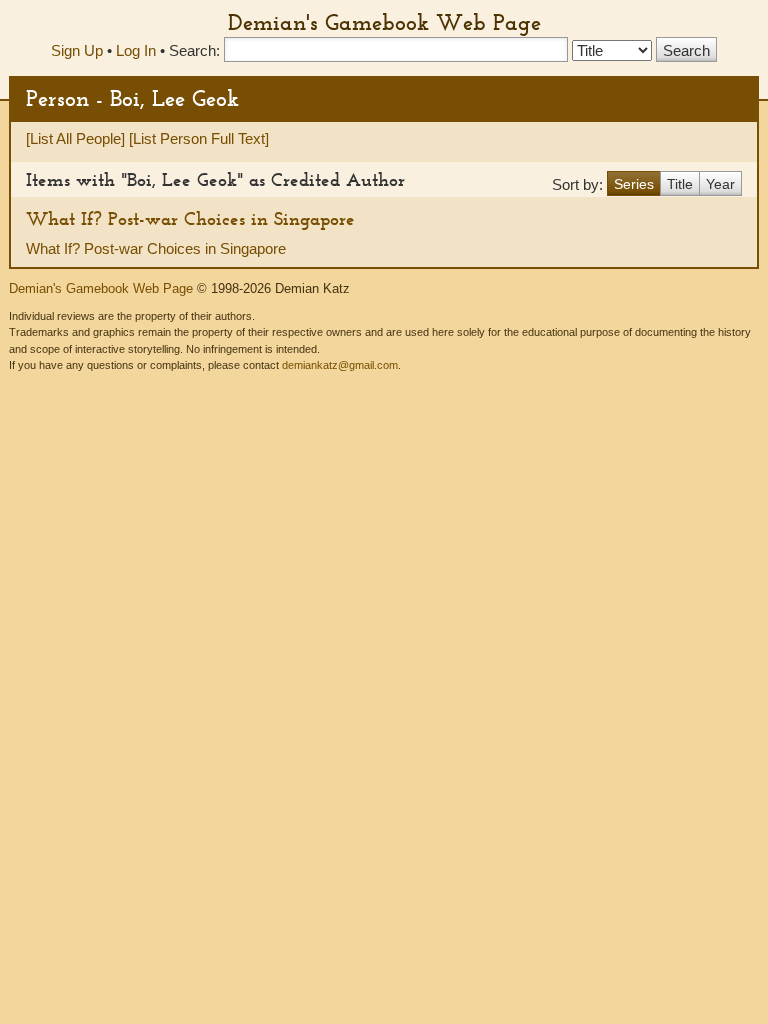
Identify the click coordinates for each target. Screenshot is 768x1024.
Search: (194, 50)
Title (680, 184)
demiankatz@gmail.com (340, 365)
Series (634, 184)
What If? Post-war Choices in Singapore (190, 218)
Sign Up (77, 50)
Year (720, 184)
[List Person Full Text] (199, 138)
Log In (136, 50)
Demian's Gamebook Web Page (384, 22)
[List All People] (75, 138)
